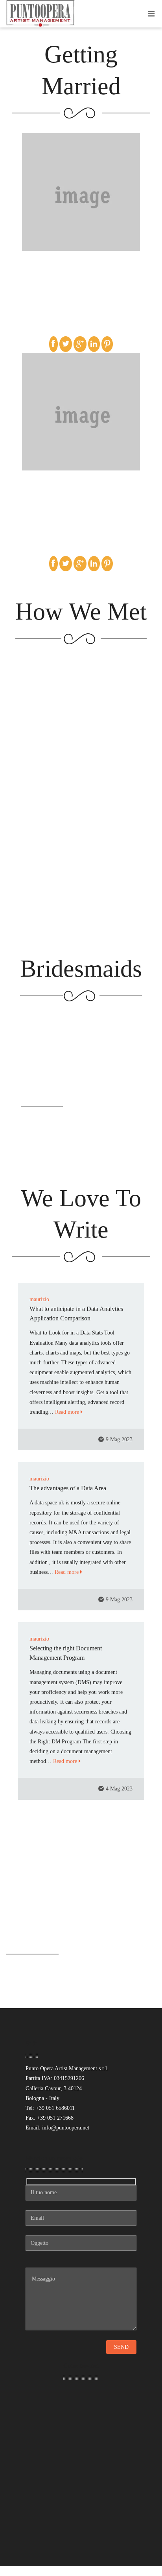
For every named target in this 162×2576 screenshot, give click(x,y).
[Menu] (151, 14)
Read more (68, 1412)
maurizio (39, 1299)
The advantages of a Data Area (68, 1488)
